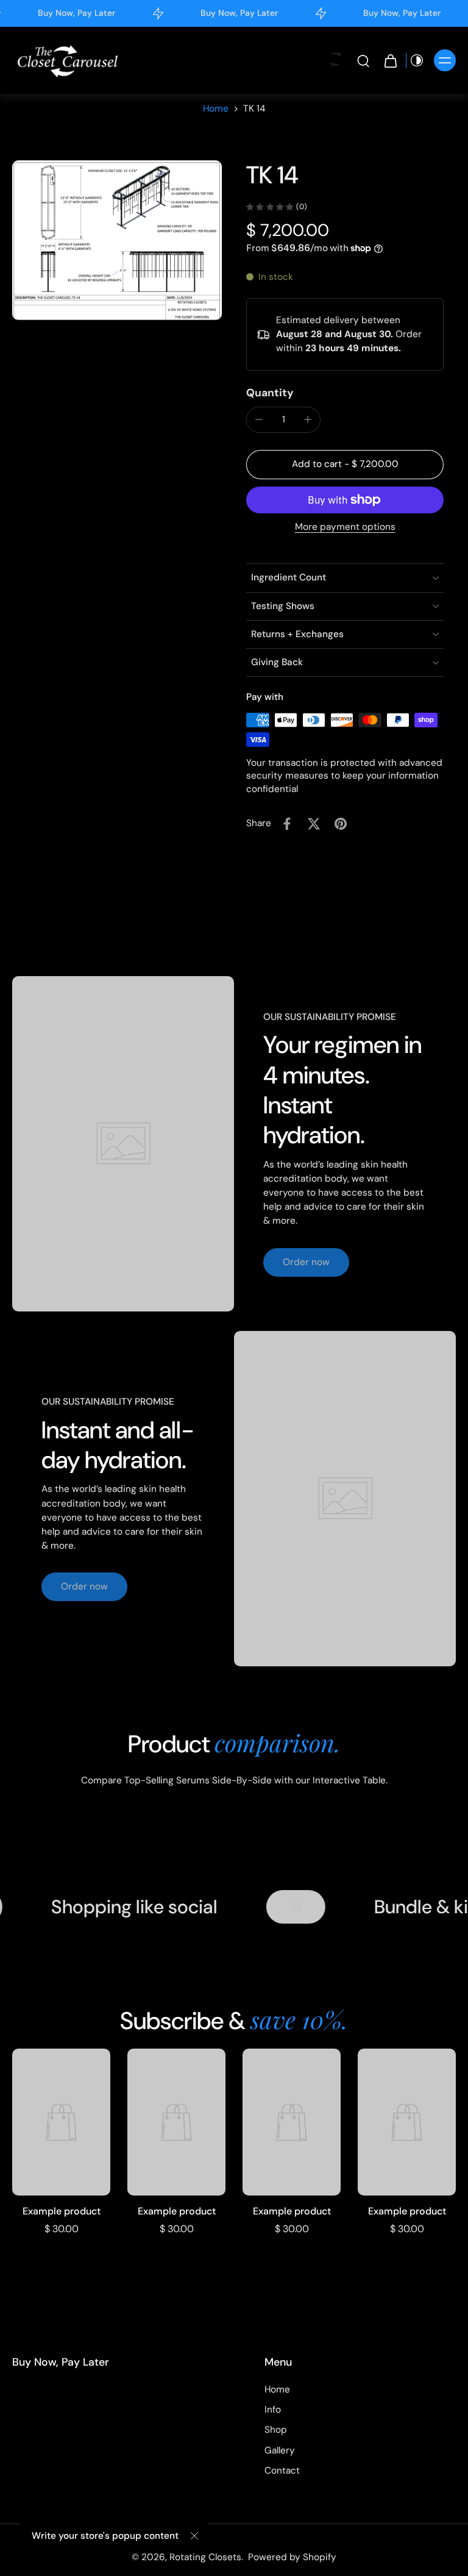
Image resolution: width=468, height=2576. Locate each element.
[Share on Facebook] (287, 824)
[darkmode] (417, 60)
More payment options (345, 528)
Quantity (270, 393)
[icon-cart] (390, 60)
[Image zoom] (117, 240)
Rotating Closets (205, 2557)
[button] (345, 464)
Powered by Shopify (292, 2557)
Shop (276, 2430)
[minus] (259, 419)
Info (273, 2410)
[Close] (194, 2536)
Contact (282, 2471)
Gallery (280, 2450)
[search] (363, 60)
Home (216, 109)
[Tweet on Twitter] (314, 824)
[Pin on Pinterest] (341, 824)
